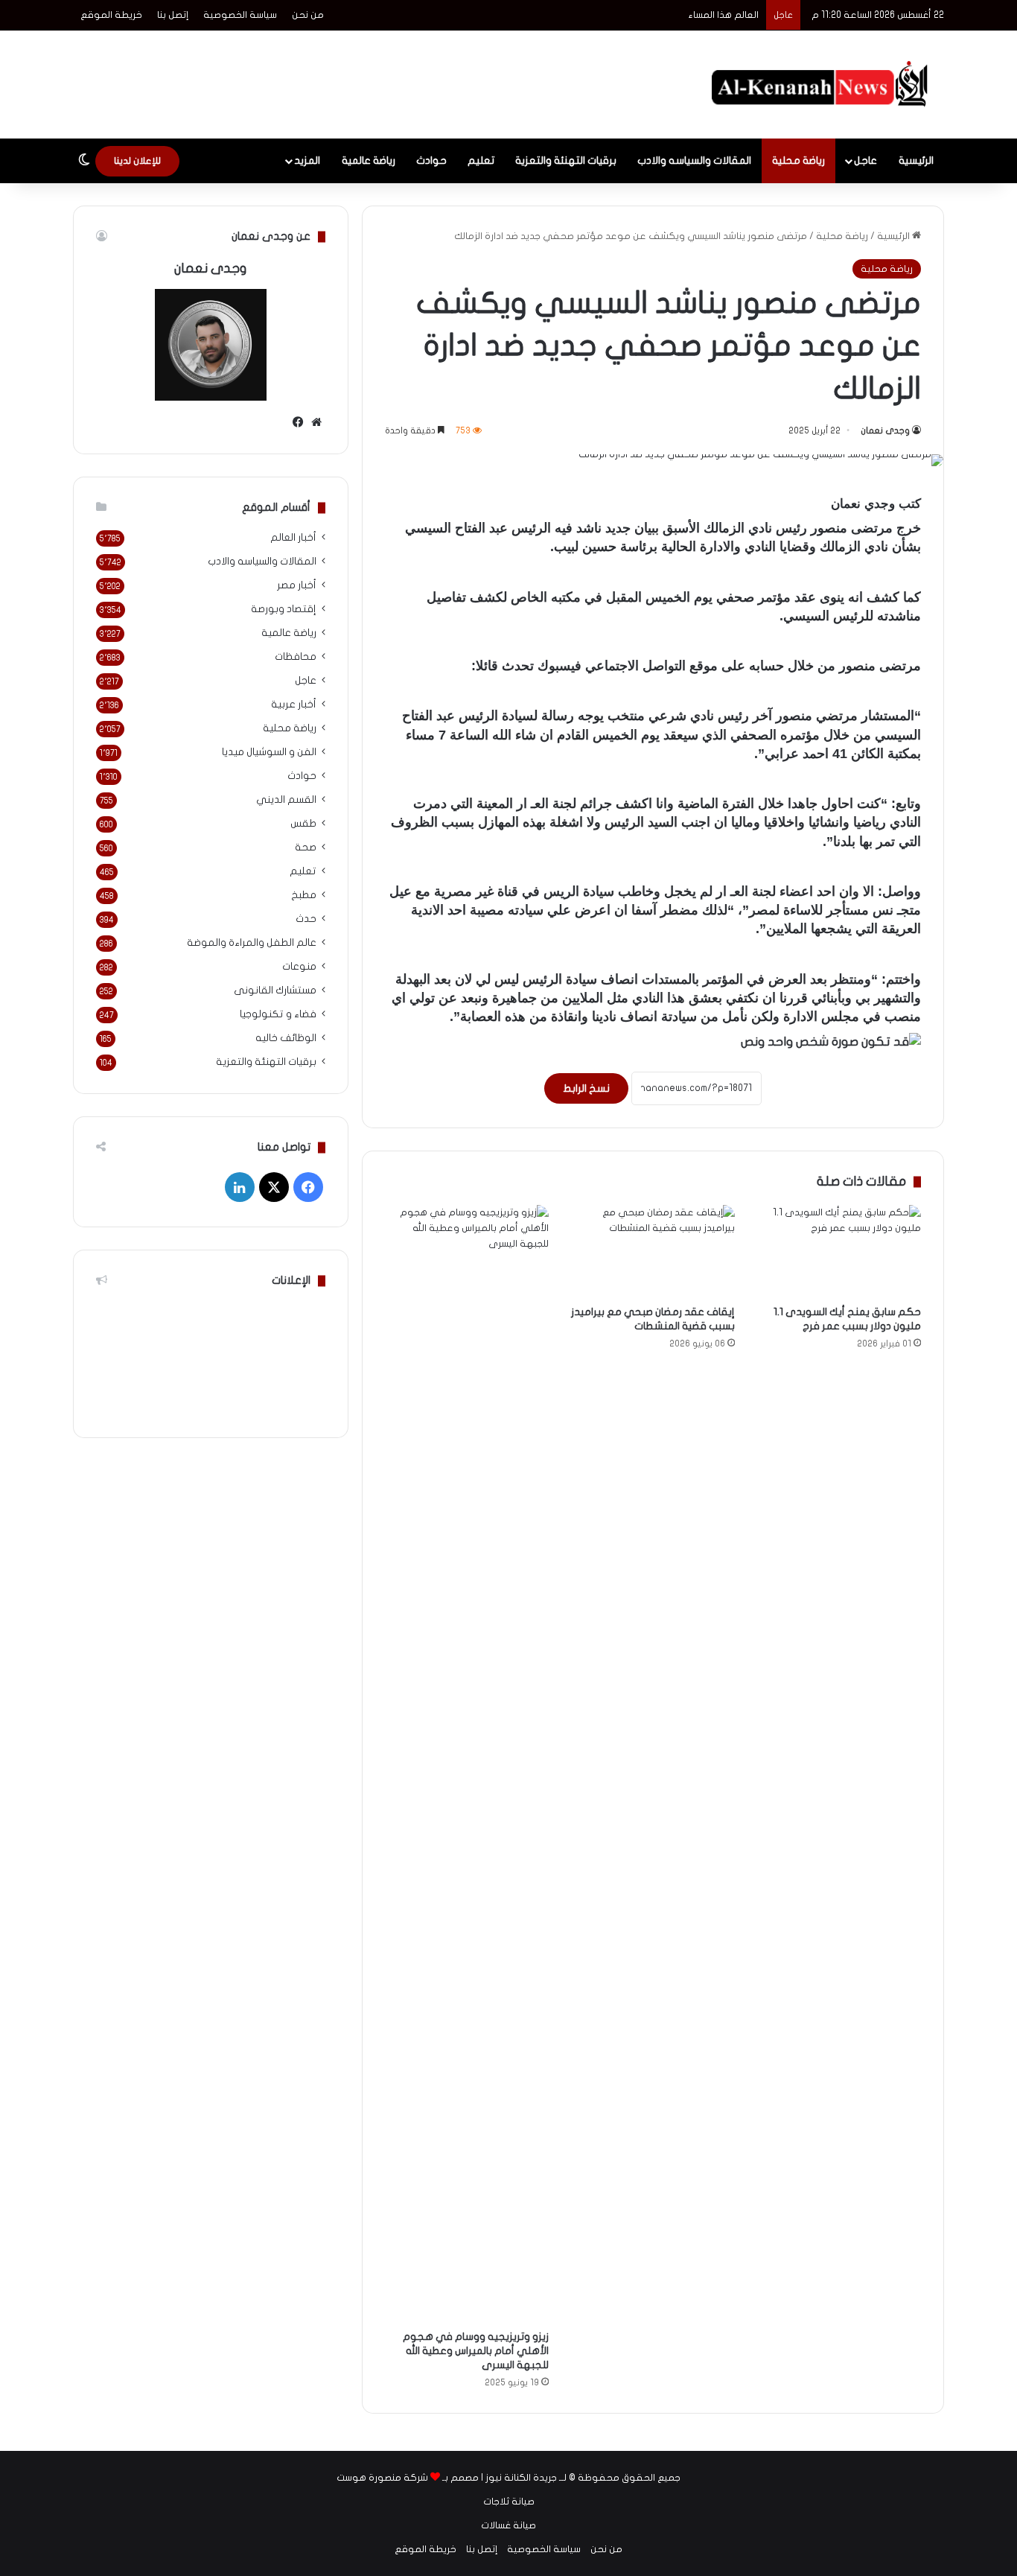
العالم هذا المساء (724, 15)
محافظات (296, 657)
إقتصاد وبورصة (284, 609)
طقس (303, 824)
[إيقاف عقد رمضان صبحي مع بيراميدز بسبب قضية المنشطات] (653, 1251)
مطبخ (304, 895)
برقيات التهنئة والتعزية (566, 160)
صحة (306, 847)
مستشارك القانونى (275, 990)
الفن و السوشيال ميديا (269, 752)
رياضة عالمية (369, 160)
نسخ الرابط (586, 1088)
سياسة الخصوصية (240, 15)
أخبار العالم (293, 538)
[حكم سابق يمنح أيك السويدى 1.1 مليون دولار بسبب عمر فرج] (839, 1251)
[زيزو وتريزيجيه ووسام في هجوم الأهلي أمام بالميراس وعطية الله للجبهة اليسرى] (467, 1764)
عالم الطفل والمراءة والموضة (252, 943)
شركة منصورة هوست (382, 2478)
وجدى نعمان (885, 430)
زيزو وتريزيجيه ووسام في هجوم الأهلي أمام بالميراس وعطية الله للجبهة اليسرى (476, 2351)
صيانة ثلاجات (509, 2502)
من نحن (308, 15)
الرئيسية (916, 160)
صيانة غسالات (508, 2525)
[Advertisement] (360, 79)
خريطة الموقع (111, 15)
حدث (306, 919)
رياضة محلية (798, 160)
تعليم (481, 160)
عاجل (865, 160)
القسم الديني (286, 800)
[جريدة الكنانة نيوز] (823, 85)
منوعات (299, 967)
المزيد (307, 160)
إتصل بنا (173, 15)
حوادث (431, 160)
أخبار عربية (294, 705)
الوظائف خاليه (286, 1038)
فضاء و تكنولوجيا (278, 1014)
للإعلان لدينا (137, 161)
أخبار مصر (297, 585)
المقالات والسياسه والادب (694, 160)
